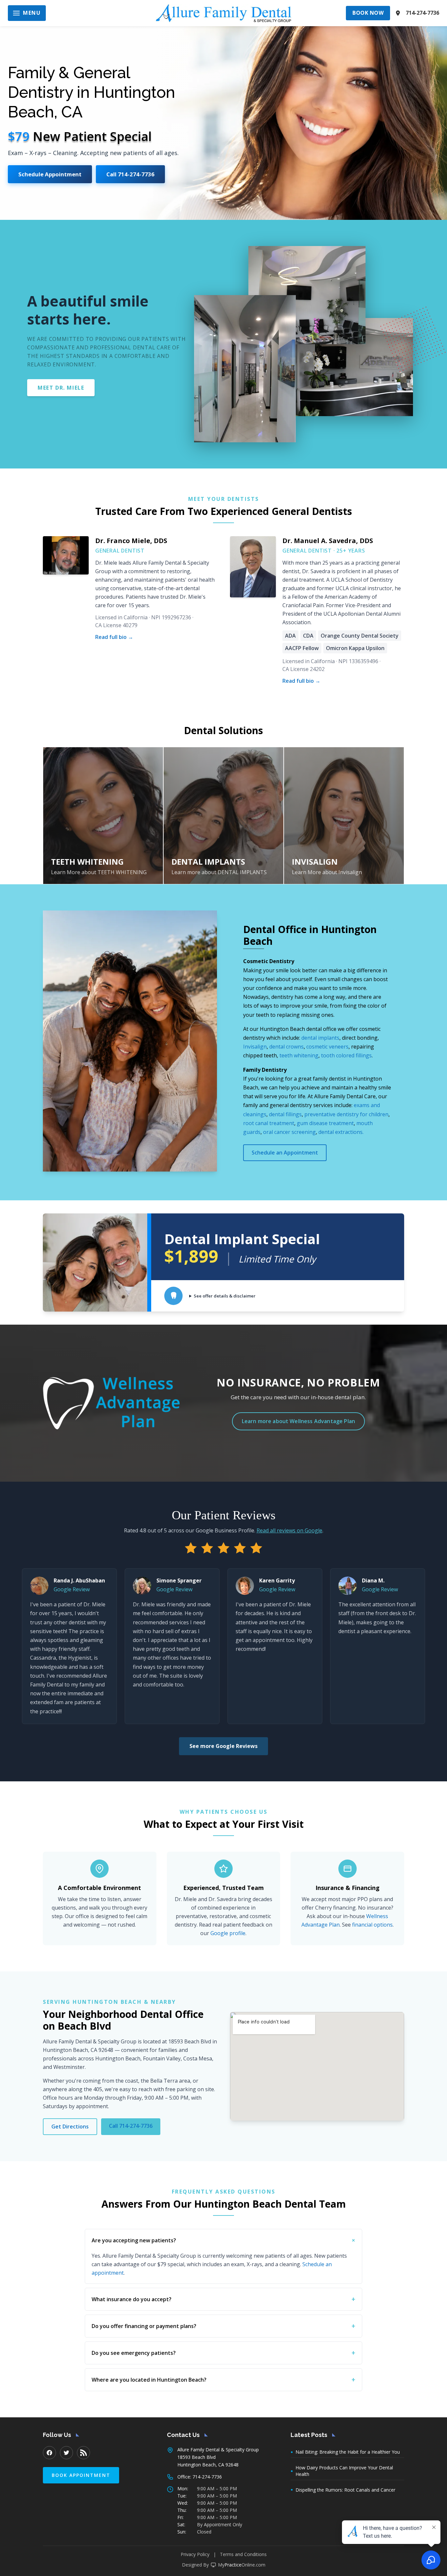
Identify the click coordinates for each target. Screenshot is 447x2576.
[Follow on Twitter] (66, 2453)
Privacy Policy (195, 2554)
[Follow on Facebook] (49, 2453)
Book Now (368, 13)
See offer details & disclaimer (225, 1296)
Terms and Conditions (243, 2554)
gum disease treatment (325, 1123)
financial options (372, 1925)
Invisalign (255, 1047)
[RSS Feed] (83, 2453)
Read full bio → (114, 637)
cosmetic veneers (327, 1047)
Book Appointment (81, 2475)
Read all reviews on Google (289, 1530)
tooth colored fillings (346, 1055)
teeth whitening (299, 1055)
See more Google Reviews (223, 1746)
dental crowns (286, 1047)
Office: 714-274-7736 (200, 2477)
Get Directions (70, 2126)
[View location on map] (398, 13)
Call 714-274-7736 (130, 174)
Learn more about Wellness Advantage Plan (298, 1421)
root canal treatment (269, 1123)
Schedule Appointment (50, 174)
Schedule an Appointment (285, 1153)
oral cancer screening (289, 1132)
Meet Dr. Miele (61, 388)
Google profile (228, 1933)
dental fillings (285, 1114)
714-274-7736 (422, 13)
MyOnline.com (242, 2565)
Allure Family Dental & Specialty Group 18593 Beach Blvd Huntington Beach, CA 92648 (218, 2457)
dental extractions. (341, 1132)
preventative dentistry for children (346, 1114)
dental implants (320, 1038)
